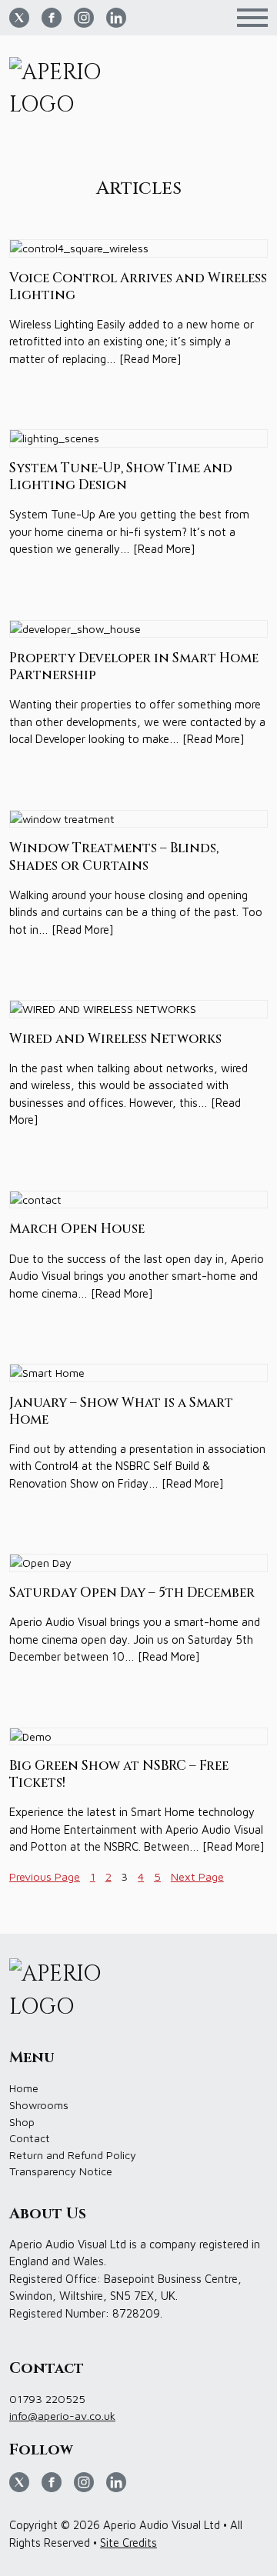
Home (24, 2088)
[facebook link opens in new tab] (52, 18)
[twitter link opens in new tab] (19, 18)
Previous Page (45, 1876)
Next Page (197, 1876)
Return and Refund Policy (73, 2155)
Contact (30, 2138)
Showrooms (39, 2105)
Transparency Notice (61, 2171)
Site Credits (128, 2543)
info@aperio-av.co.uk (62, 2416)
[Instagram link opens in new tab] (84, 18)
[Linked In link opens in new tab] (116, 18)
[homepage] (61, 90)
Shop (22, 2122)
